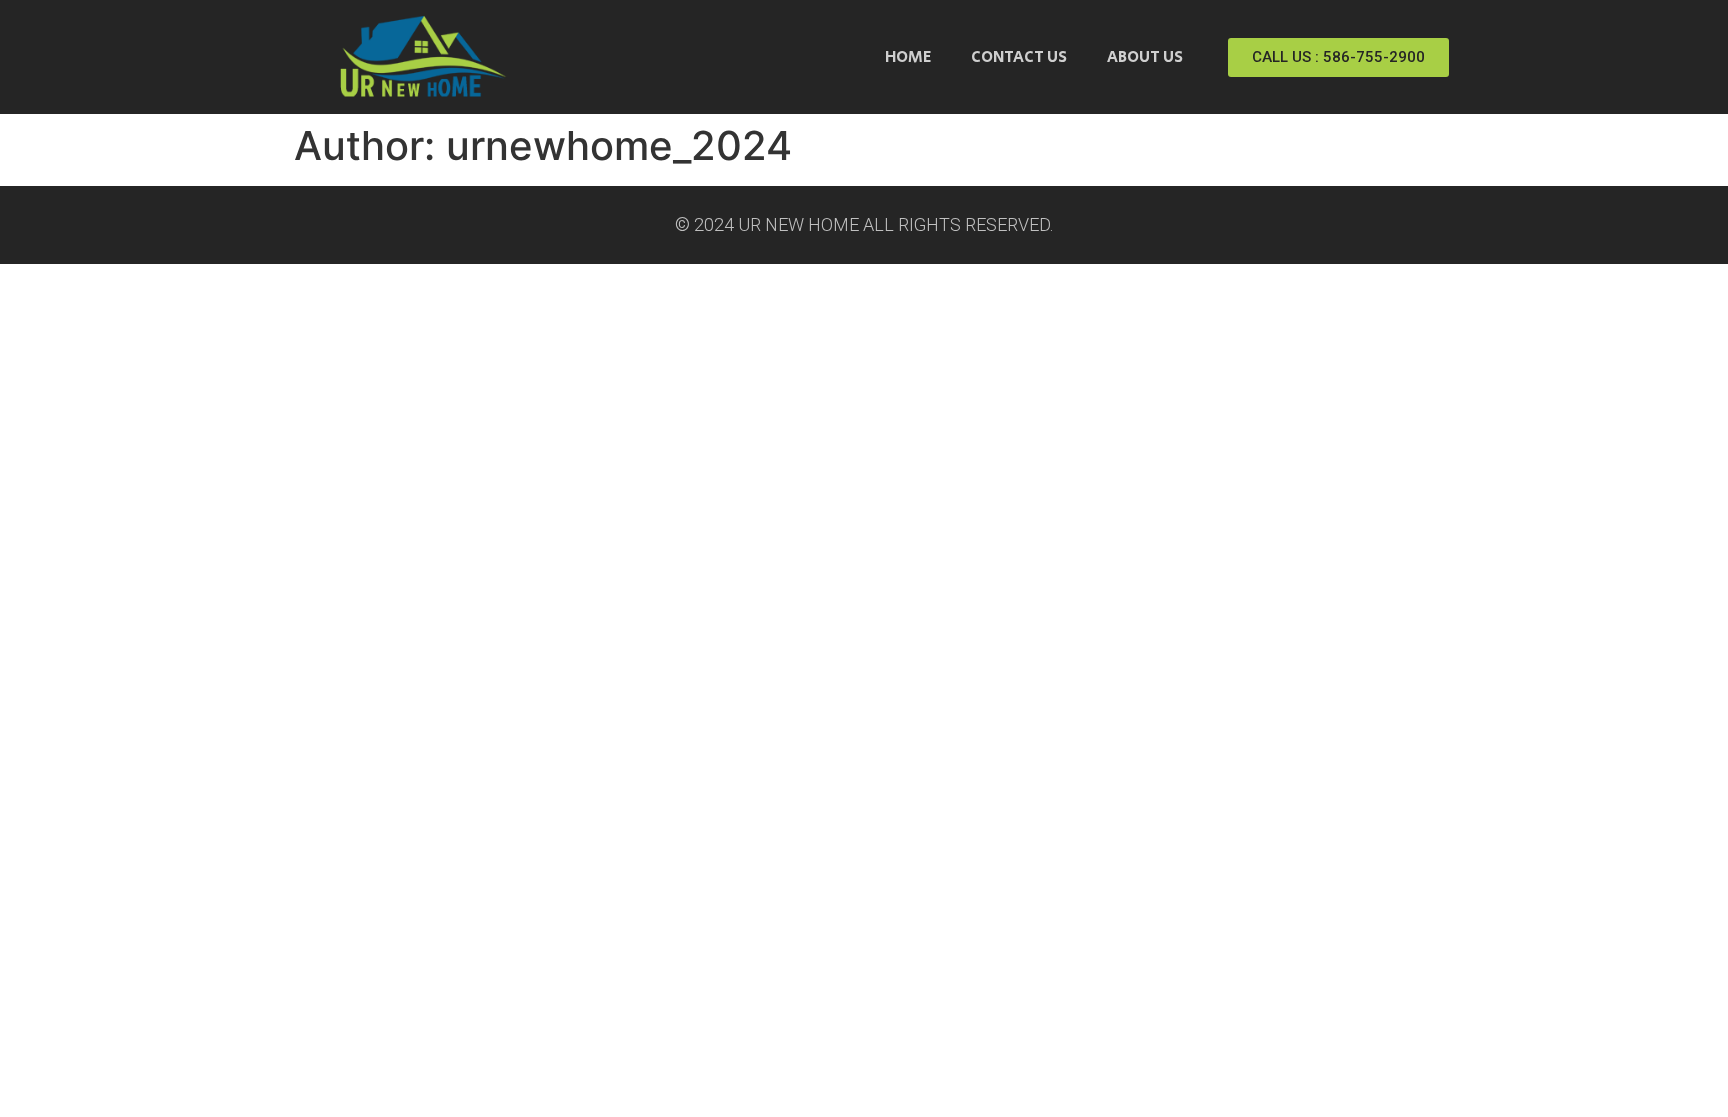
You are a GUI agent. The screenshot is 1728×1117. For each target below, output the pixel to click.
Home (908, 57)
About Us (1145, 57)
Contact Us (1019, 57)
